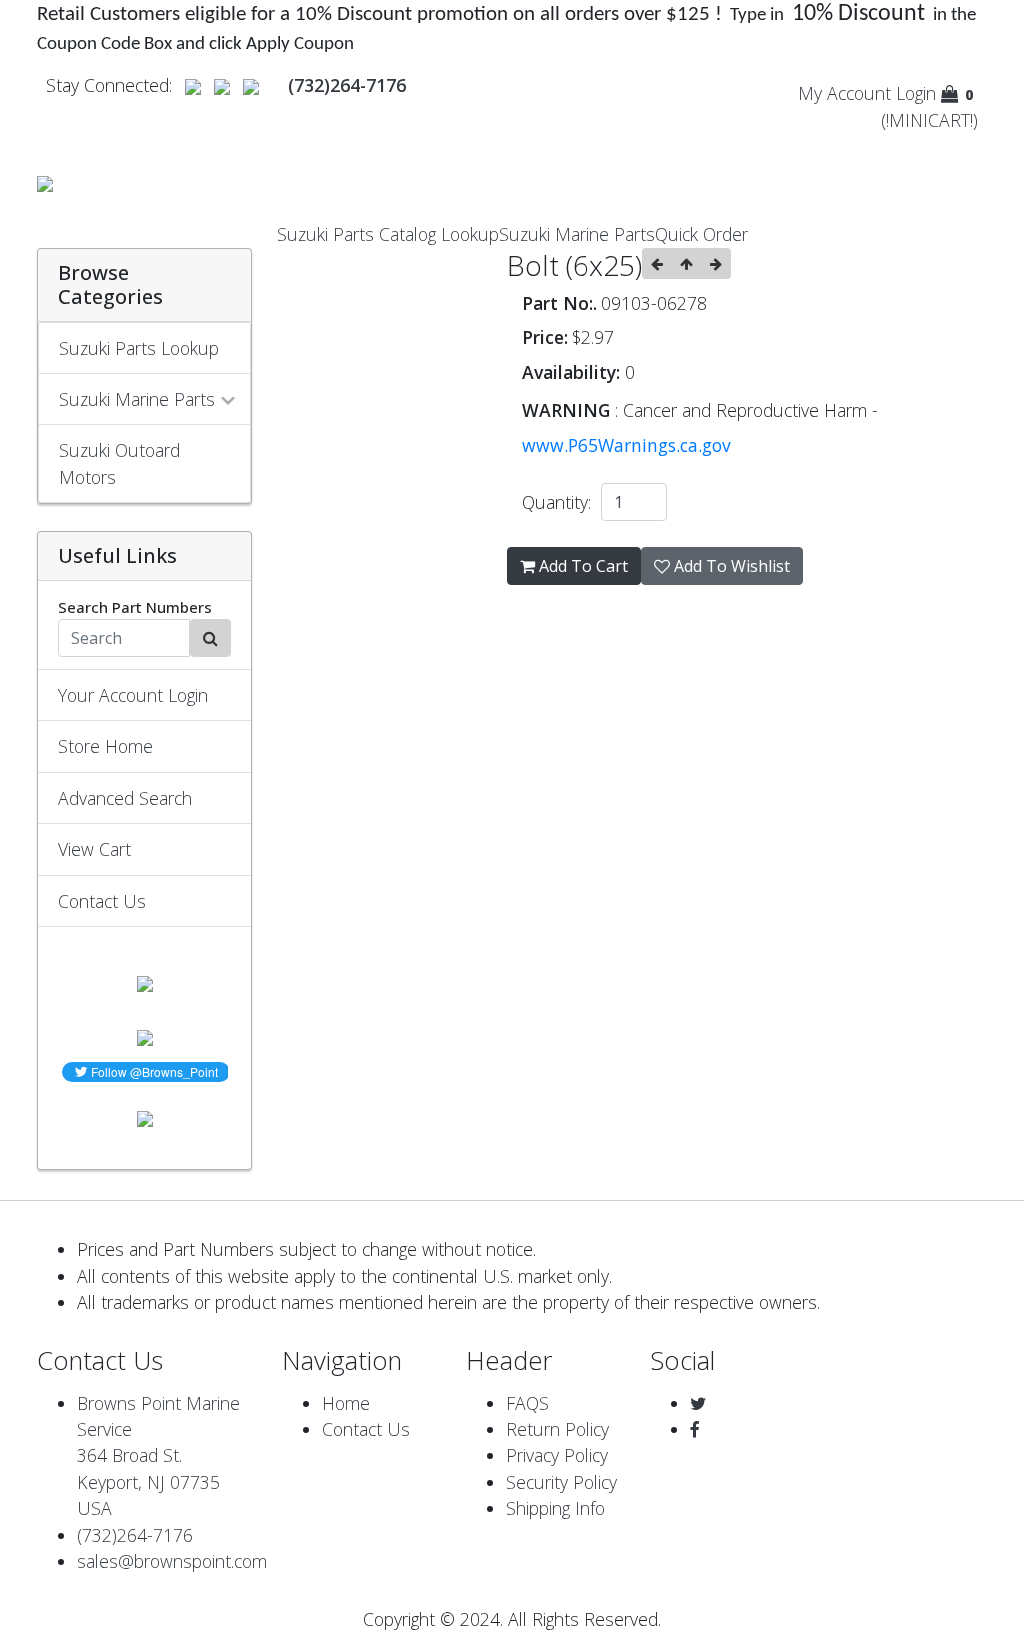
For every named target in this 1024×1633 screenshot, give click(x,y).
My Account (844, 93)
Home (346, 1403)
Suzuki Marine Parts (577, 234)
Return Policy (557, 1429)
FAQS (527, 1403)
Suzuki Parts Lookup (139, 348)
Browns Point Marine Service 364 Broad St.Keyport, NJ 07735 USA (158, 1456)
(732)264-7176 (135, 1535)
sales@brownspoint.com (172, 1561)
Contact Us (102, 901)
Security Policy (561, 1482)
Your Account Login (133, 695)
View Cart (94, 849)
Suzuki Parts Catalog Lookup (388, 234)
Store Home (105, 746)
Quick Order (701, 234)
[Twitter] (698, 1403)
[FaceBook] (695, 1429)
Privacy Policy (557, 1455)
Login (916, 93)
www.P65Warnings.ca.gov (626, 445)
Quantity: (561, 502)
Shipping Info (555, 1508)
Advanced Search (125, 798)
